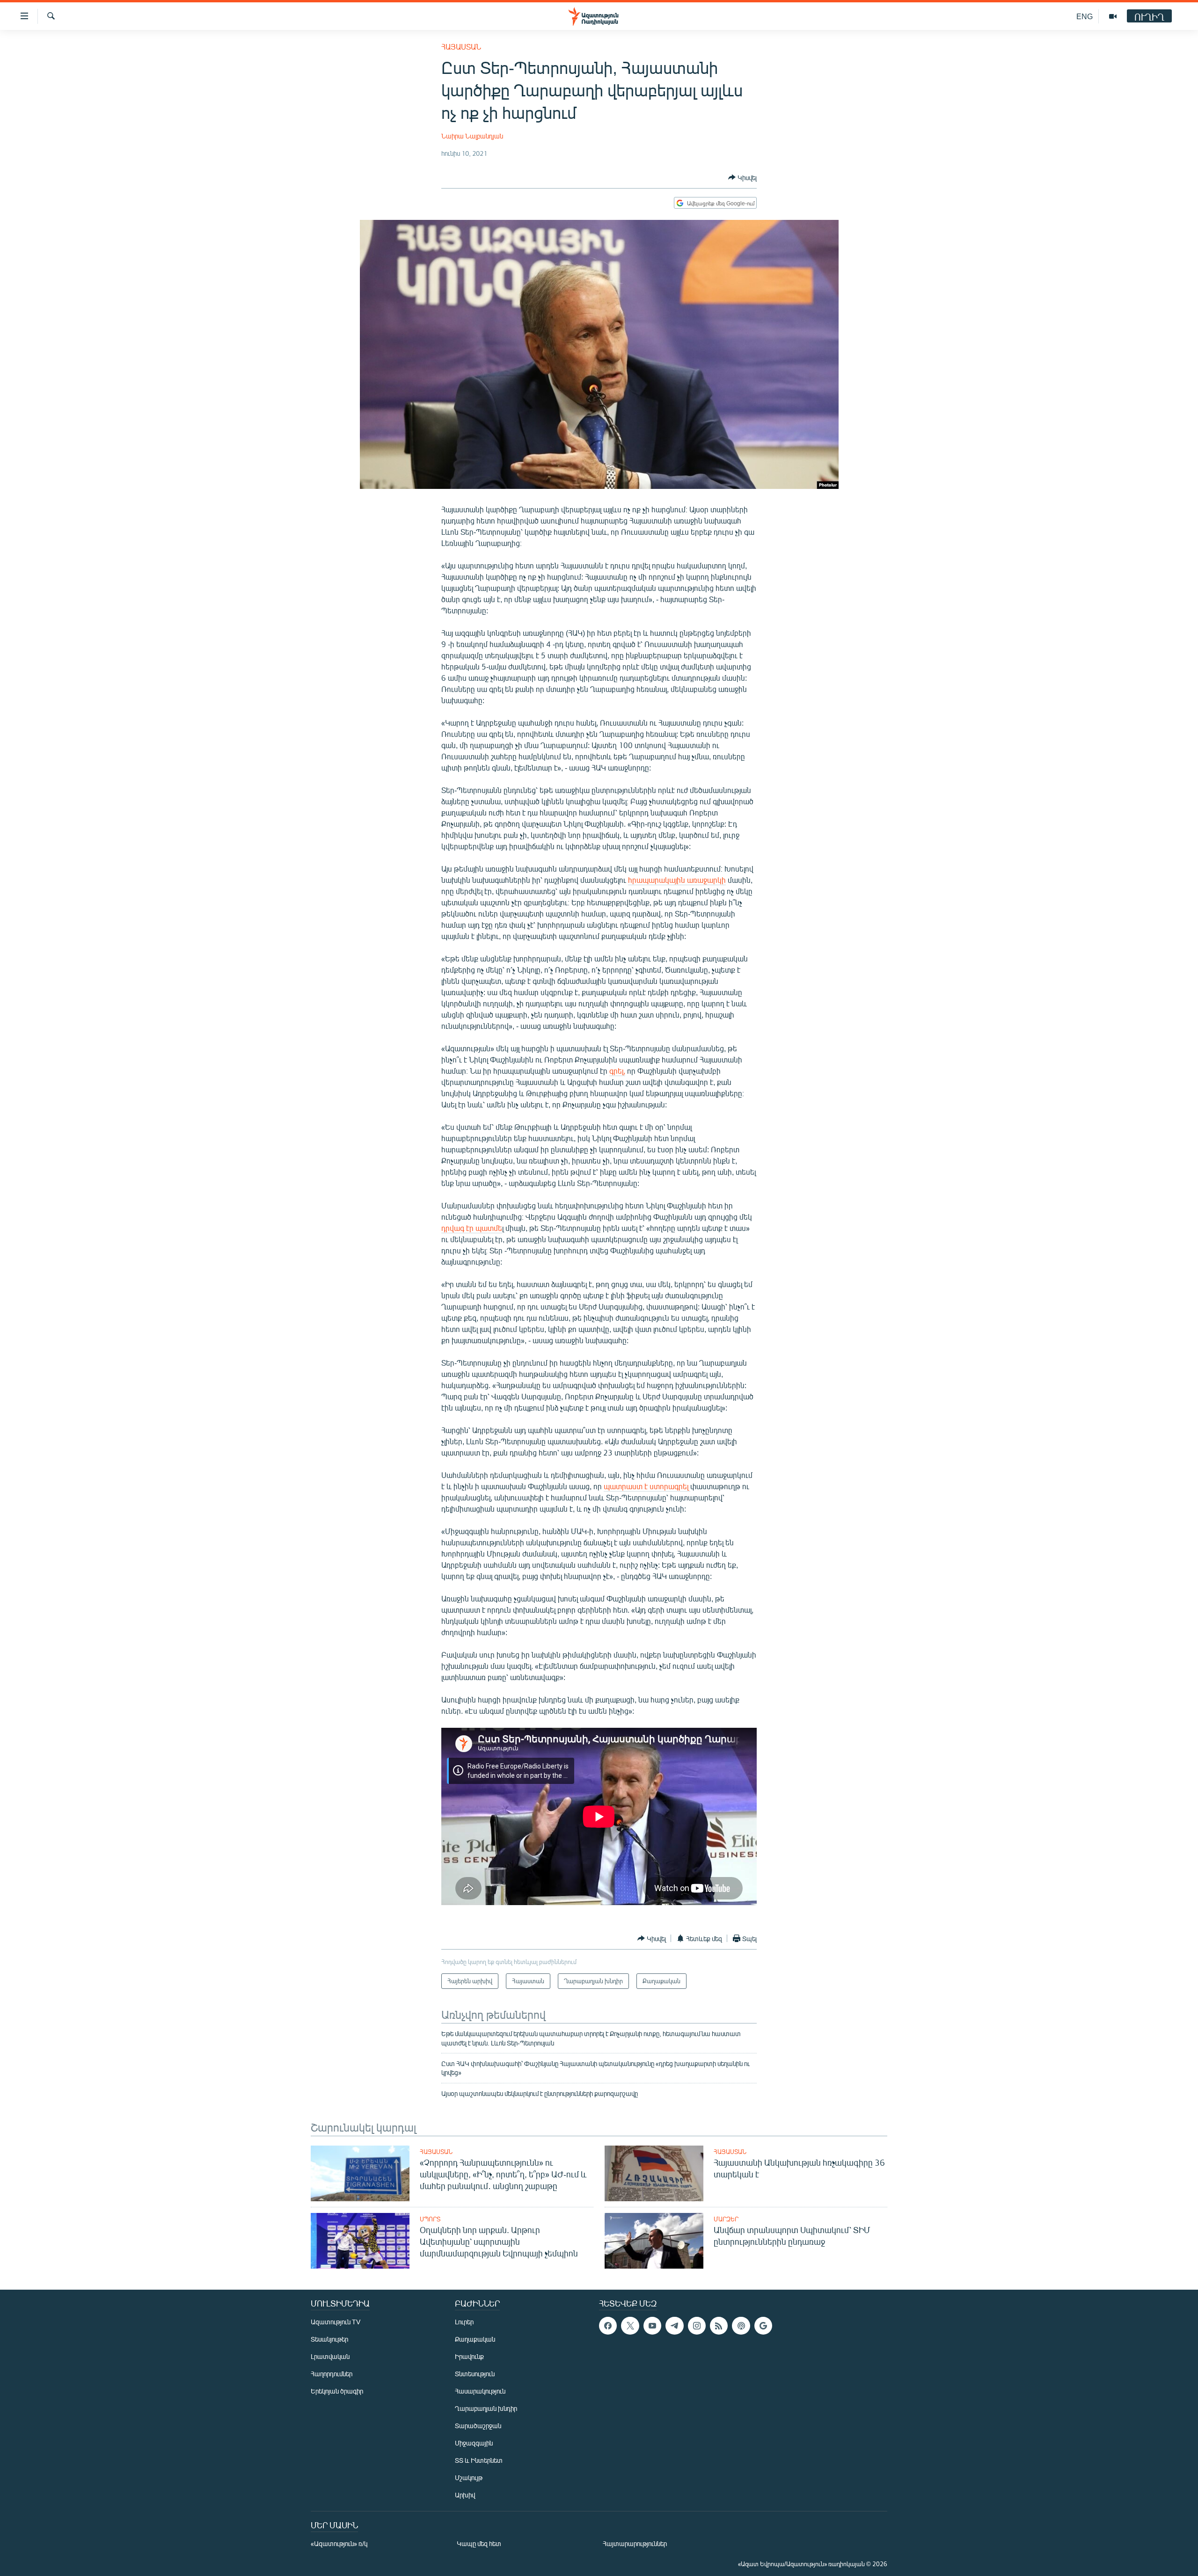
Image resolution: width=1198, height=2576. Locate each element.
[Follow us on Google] (763, 2326)
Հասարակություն (480, 2391)
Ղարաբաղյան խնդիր (486, 2408)
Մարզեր (726, 2219)
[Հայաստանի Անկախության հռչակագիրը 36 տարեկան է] (654, 2173)
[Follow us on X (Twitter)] (630, 2326)
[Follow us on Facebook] (608, 2326)
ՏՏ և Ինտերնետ (479, 2460)
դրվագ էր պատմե (472, 1228)
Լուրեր (464, 2322)
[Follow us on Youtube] (652, 2326)
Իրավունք (469, 2356)
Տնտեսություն (475, 2374)
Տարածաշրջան (478, 2426)
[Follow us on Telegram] (674, 2326)
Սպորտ (430, 2219)
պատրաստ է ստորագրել (647, 1486)
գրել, (617, 1071)
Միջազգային (474, 2443)
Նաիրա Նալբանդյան (472, 136)
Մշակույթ (469, 2478)
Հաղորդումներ (332, 2374)
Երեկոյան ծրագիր (337, 2391)
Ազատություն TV (336, 2322)
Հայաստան (461, 47)
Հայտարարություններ (635, 2543)
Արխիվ (465, 2495)
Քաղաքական (475, 2339)
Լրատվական (330, 2356)
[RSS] (719, 2326)
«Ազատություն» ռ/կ (339, 2543)
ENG (1085, 16)
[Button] (742, 177)
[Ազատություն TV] (1113, 16)
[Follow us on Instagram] (697, 2326)
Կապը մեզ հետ (479, 2543)
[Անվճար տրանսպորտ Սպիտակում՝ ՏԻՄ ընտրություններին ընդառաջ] (654, 2241)
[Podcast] (741, 2326)
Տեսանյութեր (329, 2339)
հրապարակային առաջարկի (677, 880)
